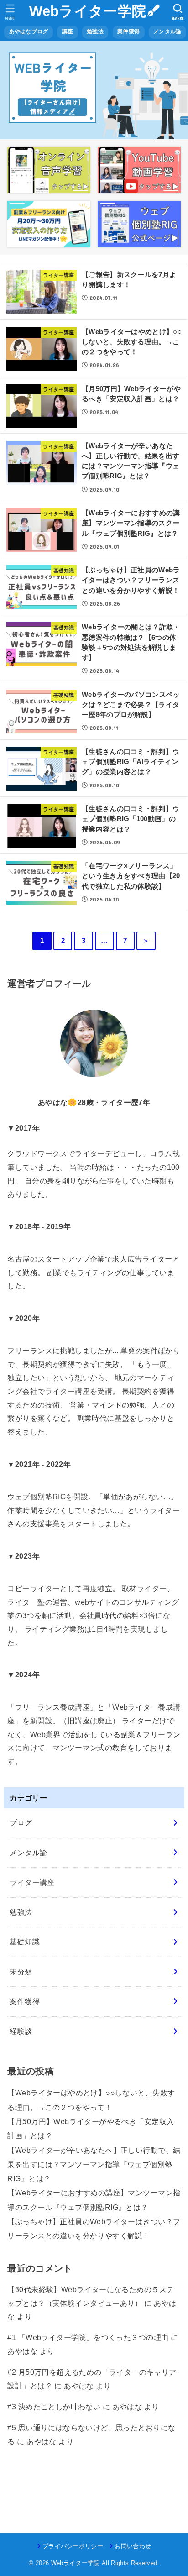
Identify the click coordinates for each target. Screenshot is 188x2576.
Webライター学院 (88, 11)
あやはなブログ (29, 31)
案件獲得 (128, 31)
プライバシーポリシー (73, 2546)
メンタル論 (167, 31)
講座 (68, 31)
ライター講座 (32, 1882)
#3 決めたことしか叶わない (54, 2407)
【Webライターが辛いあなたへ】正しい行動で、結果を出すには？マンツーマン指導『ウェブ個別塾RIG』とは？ (94, 2165)
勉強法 (95, 31)
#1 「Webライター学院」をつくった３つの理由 (88, 2337)
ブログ (21, 1822)
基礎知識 (25, 1942)
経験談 (21, 2031)
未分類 (21, 1972)
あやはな (22, 2351)
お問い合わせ (133, 2546)
